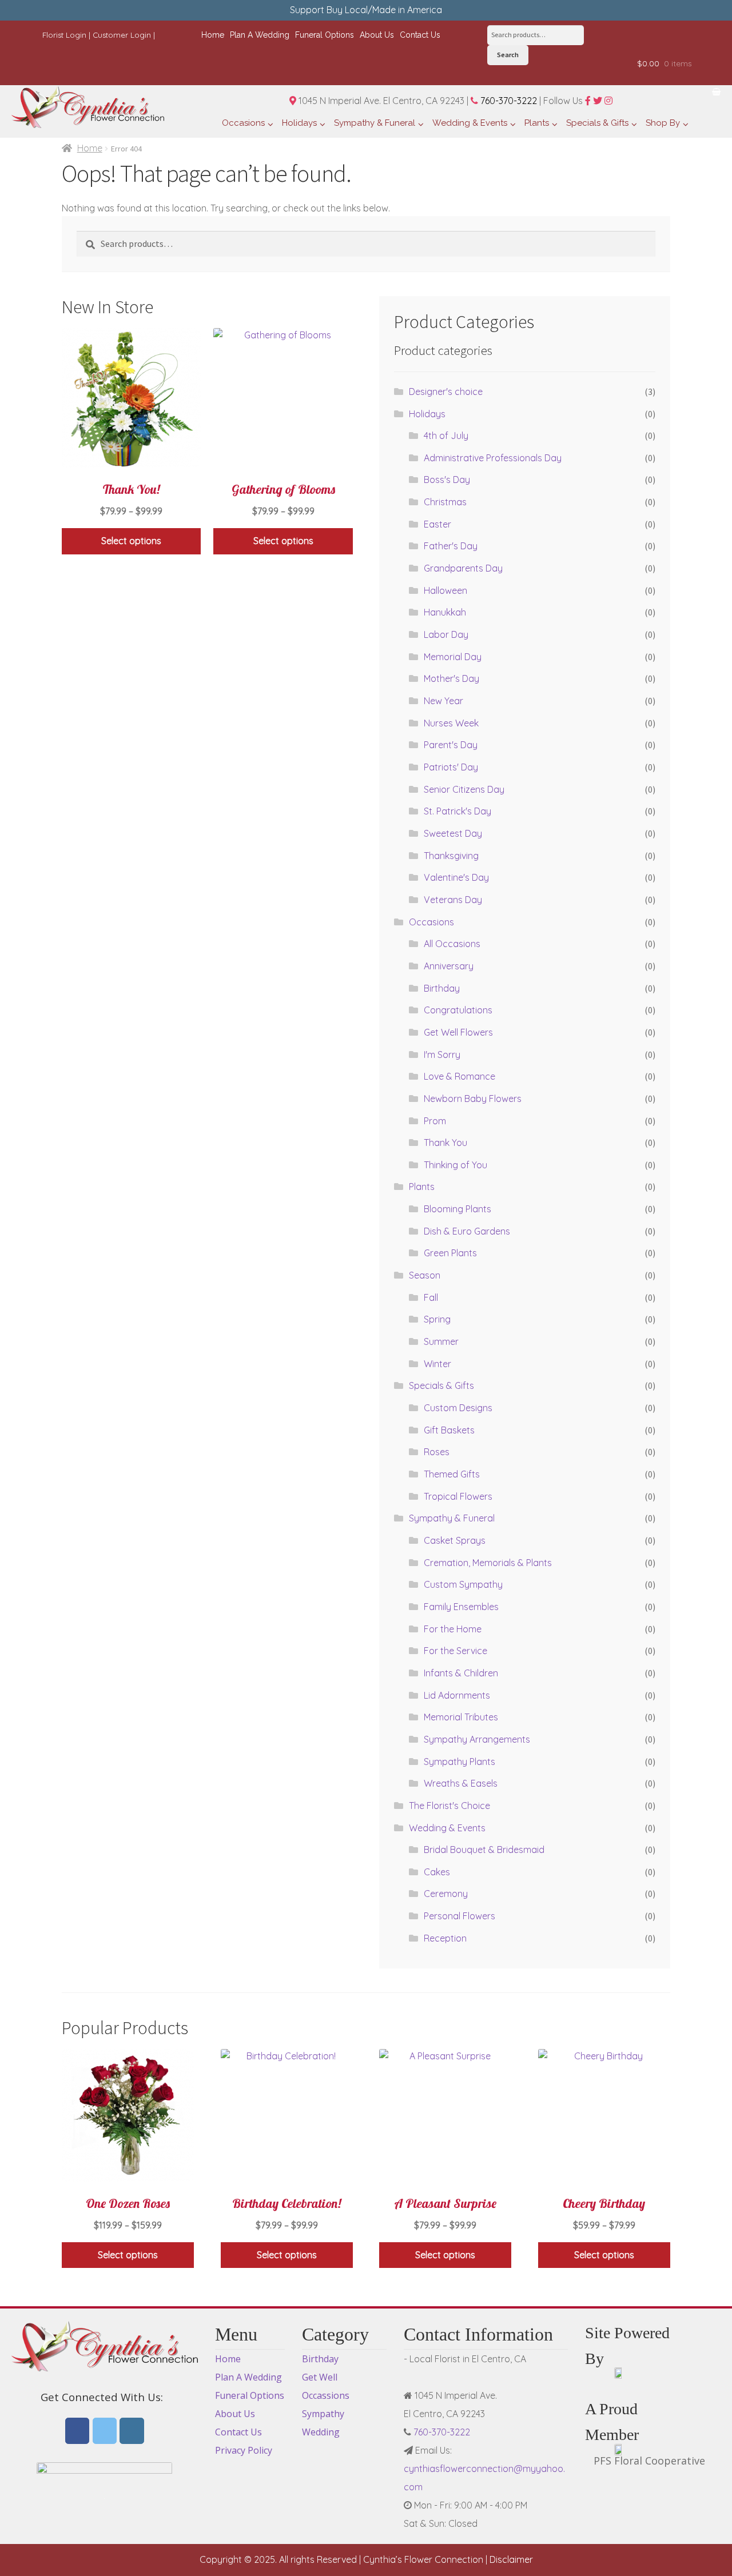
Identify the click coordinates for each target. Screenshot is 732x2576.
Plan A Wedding (248, 2377)
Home (90, 148)
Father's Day (451, 546)
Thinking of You (455, 1165)
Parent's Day (451, 745)
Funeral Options (250, 2395)
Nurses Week (451, 723)
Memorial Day (453, 657)
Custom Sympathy (463, 1584)
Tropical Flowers (458, 1496)
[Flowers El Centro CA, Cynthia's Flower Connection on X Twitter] (105, 2431)
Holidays (427, 414)
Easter (437, 524)
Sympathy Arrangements (477, 1739)
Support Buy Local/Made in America (366, 10)
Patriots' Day (451, 767)
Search (508, 55)
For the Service (455, 1651)
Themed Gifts (452, 1474)
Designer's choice (446, 392)
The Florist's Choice (449, 1806)
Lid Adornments (457, 1695)
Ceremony (446, 1894)
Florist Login (64, 35)
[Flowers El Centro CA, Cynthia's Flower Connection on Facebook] (77, 2431)
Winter (437, 1364)
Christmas (445, 502)
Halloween (445, 590)
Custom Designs (458, 1408)
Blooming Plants (457, 1209)
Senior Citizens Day (464, 789)
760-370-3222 (508, 101)
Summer (441, 1341)
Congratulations (458, 1010)
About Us (235, 2414)
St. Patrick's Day (457, 811)
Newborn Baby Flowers (473, 1099)
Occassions (326, 2395)
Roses (437, 1452)
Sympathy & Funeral (452, 1518)
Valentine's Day (456, 877)
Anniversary (449, 966)
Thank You (445, 1143)
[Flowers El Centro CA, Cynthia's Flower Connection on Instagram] (132, 2431)
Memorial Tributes (461, 1717)
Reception (445, 1938)
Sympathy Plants (460, 1762)
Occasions (431, 922)
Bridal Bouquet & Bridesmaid (484, 1850)
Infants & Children (461, 1673)
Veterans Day (453, 900)
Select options (131, 541)
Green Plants (450, 1253)
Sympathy (323, 2414)
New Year (443, 701)
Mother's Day (451, 678)
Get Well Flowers (458, 1032)
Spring (437, 1319)
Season (425, 1275)
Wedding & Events (447, 1828)
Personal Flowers (460, 1916)
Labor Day (446, 634)
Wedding (321, 2432)
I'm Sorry (442, 1055)
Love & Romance (460, 1076)
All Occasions (452, 944)
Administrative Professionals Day (493, 458)
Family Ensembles (461, 1607)
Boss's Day (447, 480)
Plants (422, 1187)
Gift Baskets (449, 1430)
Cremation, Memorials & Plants (488, 1563)
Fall (431, 1297)
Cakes (437, 1872)
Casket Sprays (455, 1540)
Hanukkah (445, 612)
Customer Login (122, 35)
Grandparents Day (463, 568)
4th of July (446, 436)
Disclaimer (511, 2559)
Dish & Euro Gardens (467, 1231)
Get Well (320, 2377)
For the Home (453, 1629)
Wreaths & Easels (461, 1783)
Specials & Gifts (441, 1385)
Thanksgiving (451, 856)
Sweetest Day (453, 833)
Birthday (442, 988)
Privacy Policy (244, 2450)
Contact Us (238, 2432)
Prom (435, 1121)
